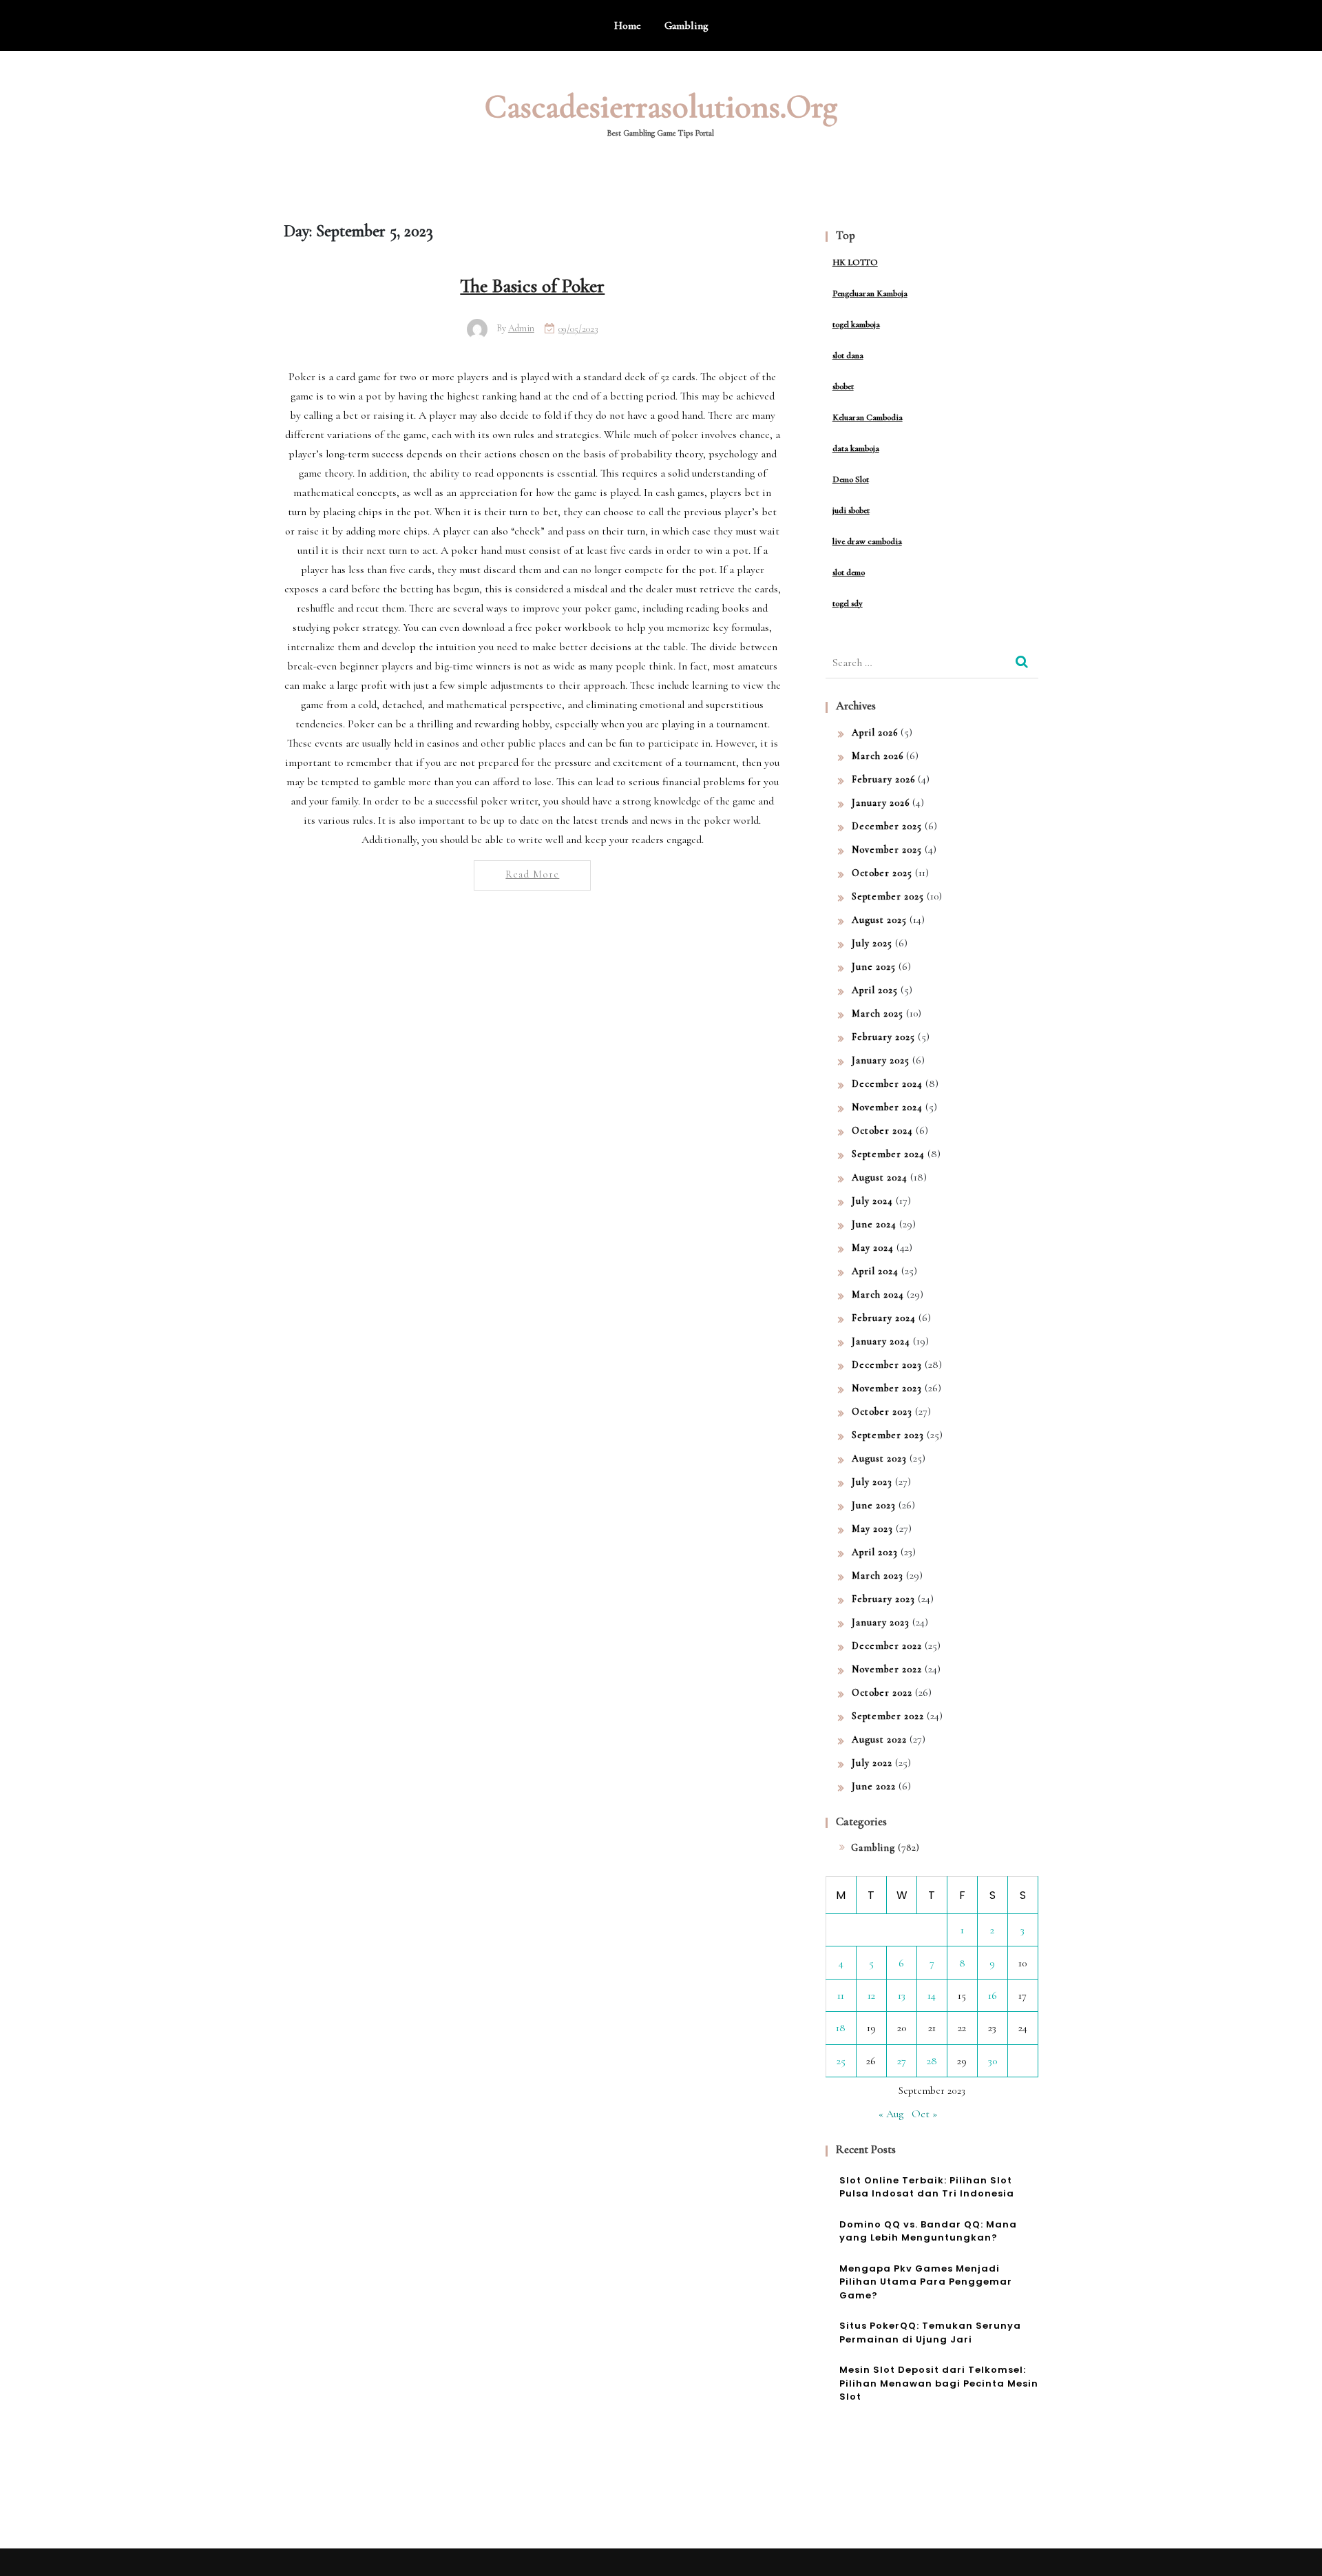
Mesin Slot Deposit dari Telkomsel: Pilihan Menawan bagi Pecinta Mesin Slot (939, 2383)
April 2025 (875, 990)
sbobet (843, 386)
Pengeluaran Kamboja (870, 293)
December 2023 (887, 1365)
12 (871, 1995)
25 (841, 2061)
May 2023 (872, 1529)
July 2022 (872, 1763)
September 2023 (888, 1435)
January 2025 (881, 1060)
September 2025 (888, 896)
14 (932, 1995)
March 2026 (878, 756)
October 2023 (882, 1412)
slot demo (849, 572)
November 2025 (887, 850)
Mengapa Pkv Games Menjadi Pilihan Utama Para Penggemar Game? (926, 2282)
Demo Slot (851, 479)
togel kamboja (856, 324)
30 (993, 2061)
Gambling (686, 25)
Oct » (924, 2114)
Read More (532, 874)
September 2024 (888, 1154)
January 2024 (881, 1341)
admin (521, 328)
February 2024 (884, 1318)
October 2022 (882, 1693)
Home (628, 25)
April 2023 (875, 1552)
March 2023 (878, 1576)
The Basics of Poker (532, 286)
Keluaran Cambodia (868, 417)
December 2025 (887, 826)
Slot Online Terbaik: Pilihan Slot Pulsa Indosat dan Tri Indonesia (927, 2187)
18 (841, 2028)
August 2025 (879, 920)
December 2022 (887, 1646)
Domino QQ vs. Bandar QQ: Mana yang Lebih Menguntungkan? (928, 2231)
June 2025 (874, 967)
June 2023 (874, 1505)
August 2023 (879, 1458)
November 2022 (887, 1669)
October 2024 (882, 1131)
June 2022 (874, 1786)
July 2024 (872, 1201)
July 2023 (872, 1482)
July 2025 (872, 943)
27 (902, 2061)
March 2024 (878, 1295)
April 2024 (875, 1271)
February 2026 (883, 779)
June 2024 (874, 1224)
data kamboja (856, 448)
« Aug (891, 2114)
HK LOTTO (855, 262)
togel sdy (848, 603)
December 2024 (887, 1084)
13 (902, 1995)
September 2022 (888, 1716)
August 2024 (880, 1177)
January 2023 (881, 1622)
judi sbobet (851, 510)
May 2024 (873, 1248)
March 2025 (878, 1014)
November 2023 (887, 1388)
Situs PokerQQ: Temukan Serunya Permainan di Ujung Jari (930, 2333)
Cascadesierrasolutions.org (661, 107)
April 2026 (875, 733)
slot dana (848, 355)
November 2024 (887, 1107)
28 (932, 2061)
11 (841, 1995)
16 (993, 1995)
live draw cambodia (867, 541)
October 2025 (882, 873)
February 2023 (883, 1599)
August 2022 (879, 1739)
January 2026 (881, 803)
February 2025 (883, 1037)
